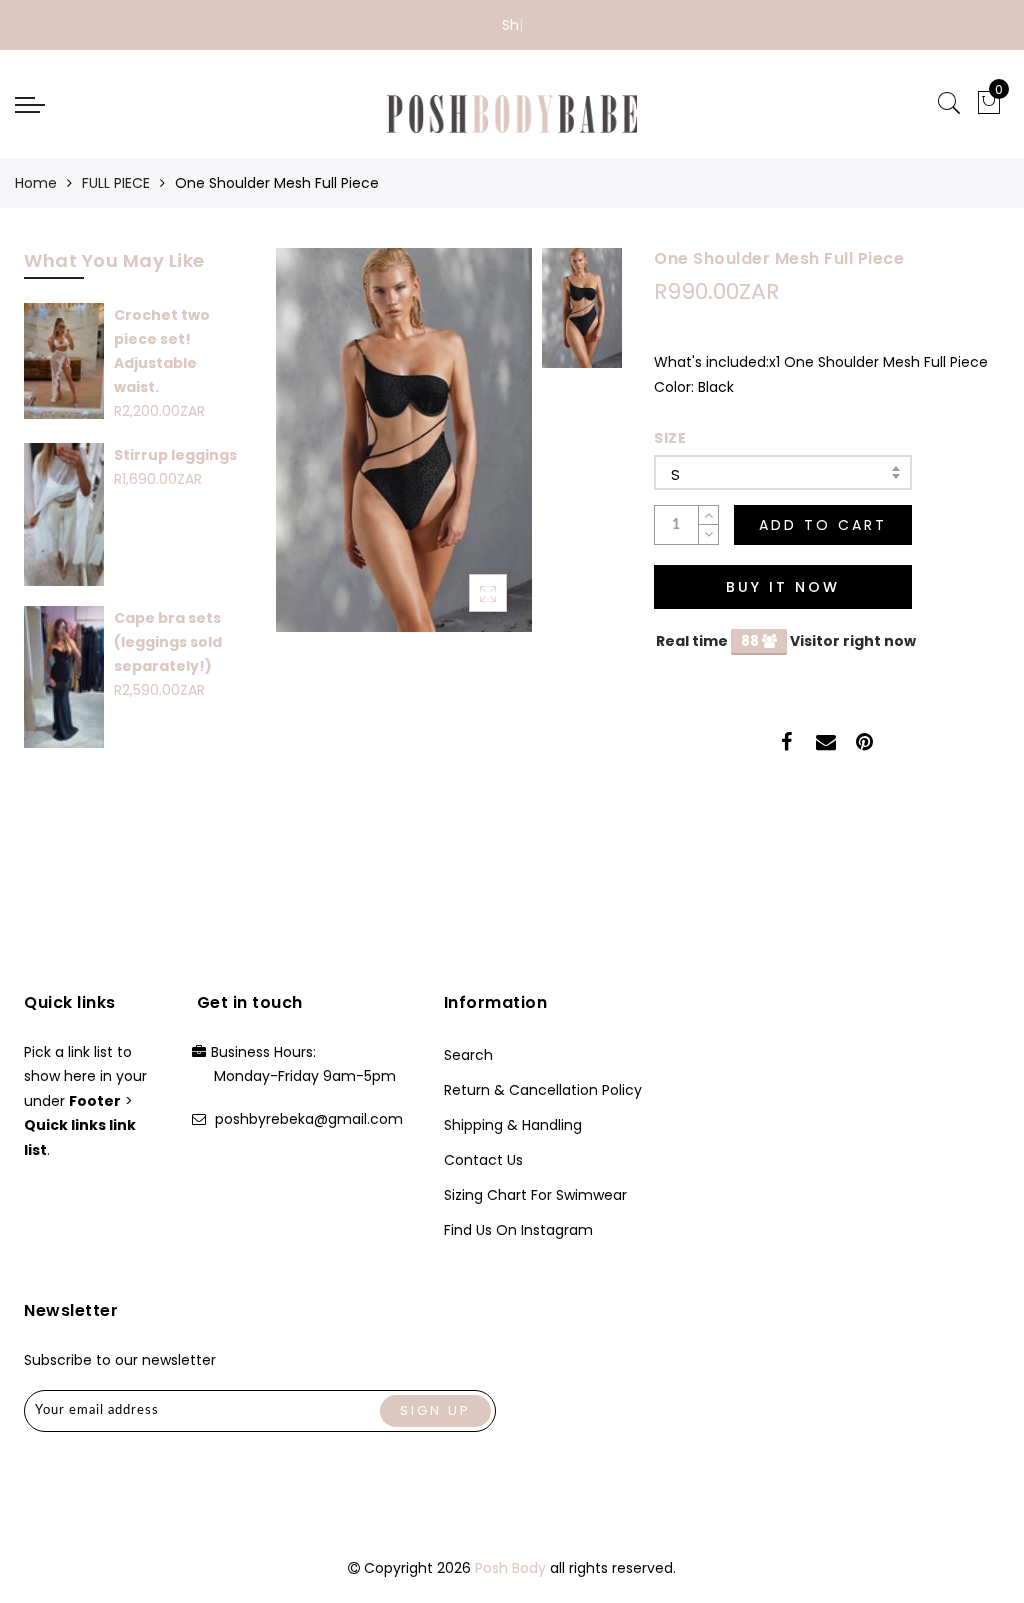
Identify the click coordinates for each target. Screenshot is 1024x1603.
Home (36, 183)
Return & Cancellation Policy (543, 1090)
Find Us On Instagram (518, 1230)
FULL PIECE (116, 183)
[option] (404, 440)
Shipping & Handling (513, 1125)
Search (468, 1055)
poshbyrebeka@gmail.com (309, 1119)
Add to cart (823, 525)
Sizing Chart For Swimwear (535, 1195)
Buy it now (783, 587)
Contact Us (483, 1160)
